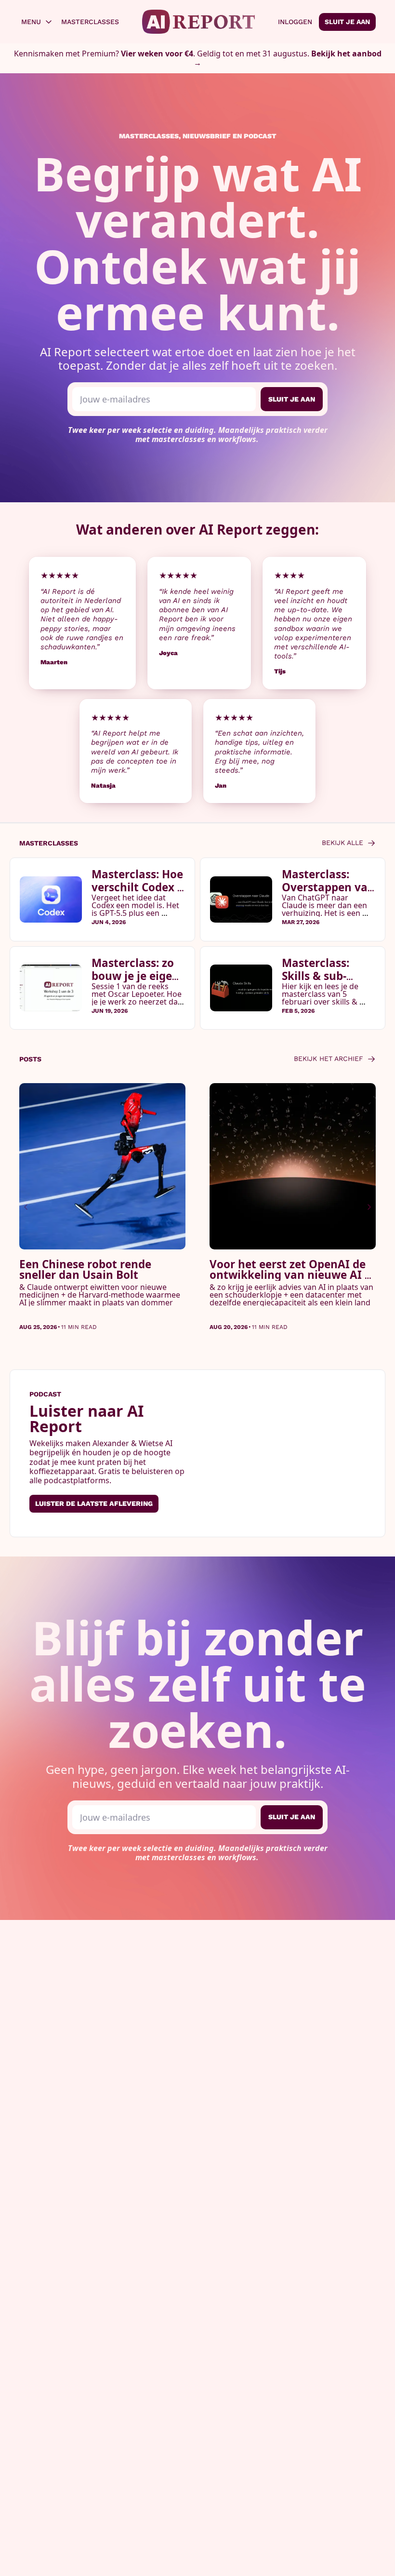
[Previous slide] (26, 1207)
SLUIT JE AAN (292, 399)
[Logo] (199, 22)
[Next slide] (369, 1207)
